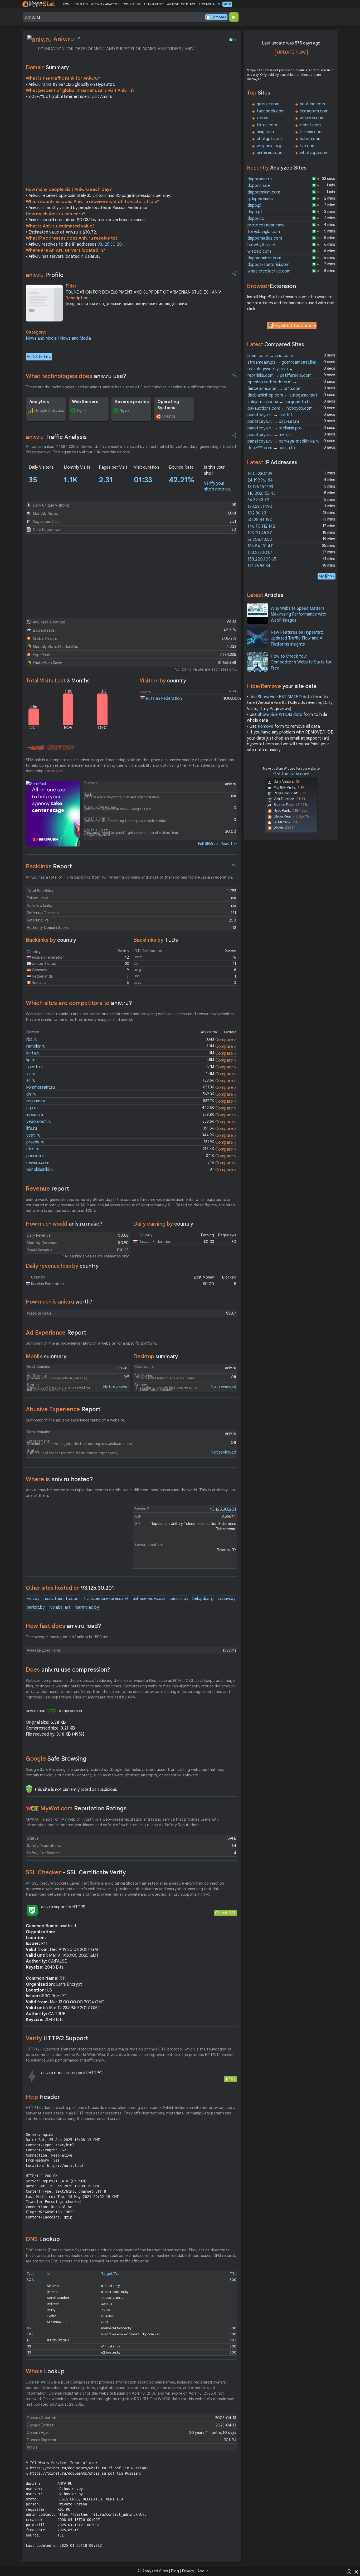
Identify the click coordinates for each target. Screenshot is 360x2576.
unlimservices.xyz (149, 1599)
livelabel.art (60, 1607)
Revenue (47, 1189)
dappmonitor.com (264, 258)
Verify (57, 2038)
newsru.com (38, 1163)
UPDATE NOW (291, 52)
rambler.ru (36, 1046)
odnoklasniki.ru (40, 1170)
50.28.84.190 (260, 520)
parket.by (36, 1607)
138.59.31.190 (260, 507)
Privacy (188, 2571)
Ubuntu (169, 416)
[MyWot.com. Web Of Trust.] (32, 1809)
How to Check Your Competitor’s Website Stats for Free (301, 662)
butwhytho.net (262, 245)
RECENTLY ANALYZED (105, 4)
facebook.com (271, 111)
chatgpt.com (269, 139)
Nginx (82, 410)
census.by (179, 1599)
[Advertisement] (132, 144)
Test (233, 2079)
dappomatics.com (265, 238)
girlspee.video (260, 199)
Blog (175, 2571)
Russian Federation (164, 699)
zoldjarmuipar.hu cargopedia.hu (279, 402)
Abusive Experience (63, 1409)
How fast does (64, 1626)
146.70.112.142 (261, 526)
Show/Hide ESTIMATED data (285, 697)
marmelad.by (87, 1607)
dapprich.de (259, 186)
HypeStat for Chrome (295, 326)
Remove (266, 726)
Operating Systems (168, 405)
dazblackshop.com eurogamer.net (282, 395)
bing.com (265, 132)
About (203, 2571)
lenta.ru (33, 1053)
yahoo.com (311, 139)
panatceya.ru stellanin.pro (275, 428)
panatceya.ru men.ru (269, 435)
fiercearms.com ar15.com (274, 389)
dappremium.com (264, 192)
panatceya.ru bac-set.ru (273, 422)
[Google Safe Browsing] (29, 1789)
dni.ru (31, 1094)
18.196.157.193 (260, 487)
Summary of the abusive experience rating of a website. (76, 1420)
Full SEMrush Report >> (218, 844)
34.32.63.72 (258, 500)
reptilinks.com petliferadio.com (279, 375)
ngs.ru (32, 1108)
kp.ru (31, 1060)
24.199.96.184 (260, 480)
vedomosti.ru (39, 1122)
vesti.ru (33, 1135)
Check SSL (226, 1913)
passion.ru (36, 1156)
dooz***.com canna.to (271, 448)
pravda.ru (35, 1142)
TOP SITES (81, 4)
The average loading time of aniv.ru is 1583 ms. (68, 1637)
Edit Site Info (39, 357)
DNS (43, 2239)
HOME (67, 4)
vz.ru (31, 1074)
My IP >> (327, 576)
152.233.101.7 (260, 553)
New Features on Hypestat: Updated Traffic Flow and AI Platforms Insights (297, 638)
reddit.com (310, 125)
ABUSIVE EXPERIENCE (181, 4)
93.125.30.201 (111, 244)
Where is (59, 1479)
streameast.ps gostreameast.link (282, 362)
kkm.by (33, 1599)
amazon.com (312, 118)
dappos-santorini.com (268, 265)
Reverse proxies (132, 402)
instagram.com (314, 111)
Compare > (226, 1040)
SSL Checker (76, 1872)
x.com (262, 118)
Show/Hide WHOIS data (280, 715)
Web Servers (85, 402)
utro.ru (33, 1149)
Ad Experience (56, 1333)
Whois (45, 2371)
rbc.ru (32, 1039)
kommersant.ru (41, 1087)
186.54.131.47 (260, 546)
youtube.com (312, 104)
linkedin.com (311, 132)
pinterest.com (270, 153)
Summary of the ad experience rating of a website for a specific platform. (91, 1343)
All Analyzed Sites (153, 2571)
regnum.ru (36, 1101)
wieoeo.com (259, 251)
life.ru (32, 1128)
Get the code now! (291, 774)
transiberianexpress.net (106, 1599)
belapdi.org (203, 1599)
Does (68, 1670)
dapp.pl (254, 205)
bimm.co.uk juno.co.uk (271, 356)
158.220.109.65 (262, 559)
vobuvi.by (227, 1599)
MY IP (227, 4)
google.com (268, 104)
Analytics (39, 402)
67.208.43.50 (260, 539)
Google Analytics (49, 410)
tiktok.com (267, 125)
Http (43, 2097)
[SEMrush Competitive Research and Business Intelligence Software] (50, 748)
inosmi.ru (35, 1115)
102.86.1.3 (257, 513)
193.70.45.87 (260, 533)
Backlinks (49, 866)
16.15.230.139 (260, 474)
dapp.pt (255, 212)
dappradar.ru (260, 179)
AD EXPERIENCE (154, 4)
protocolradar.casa (266, 225)
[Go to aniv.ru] (78, 39)
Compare (218, 17)
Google (56, 1759)
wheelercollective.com (269, 271)
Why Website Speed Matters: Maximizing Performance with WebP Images (298, 614)
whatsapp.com (314, 153)
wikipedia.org (269, 146)
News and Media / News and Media (58, 338)
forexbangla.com (264, 232)
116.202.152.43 (261, 493)
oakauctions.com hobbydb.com (280, 408)
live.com (308, 146)
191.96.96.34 (259, 566)
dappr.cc (256, 219)
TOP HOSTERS (131, 4)
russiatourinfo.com (62, 1599)
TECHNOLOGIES (209, 4)
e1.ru (31, 1081)
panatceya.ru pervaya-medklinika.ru (283, 441)
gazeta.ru (35, 1067)
